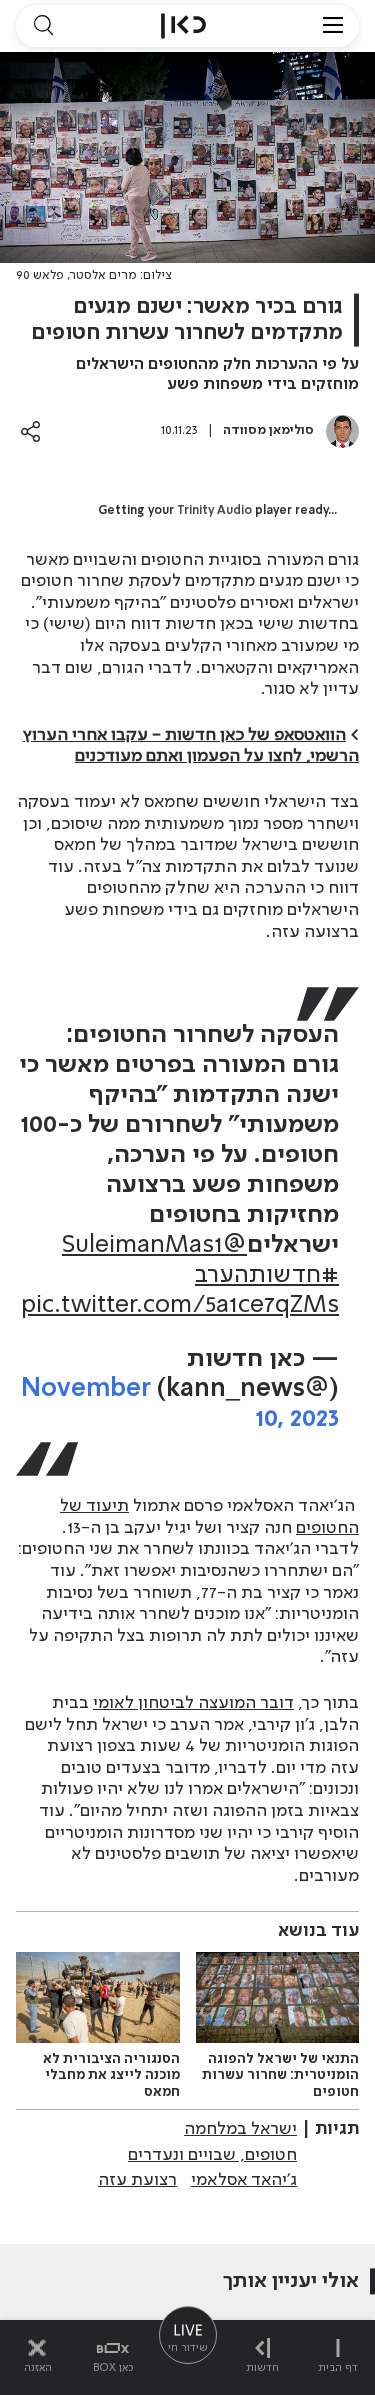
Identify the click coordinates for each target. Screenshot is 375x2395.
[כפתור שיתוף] (30, 431)
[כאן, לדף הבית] (183, 26)
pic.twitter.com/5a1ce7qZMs (180, 1305)
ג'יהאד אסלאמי (244, 2180)
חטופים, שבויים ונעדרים (212, 2155)
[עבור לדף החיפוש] (43, 26)
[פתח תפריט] (333, 26)
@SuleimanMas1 (154, 1245)
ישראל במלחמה (240, 2129)
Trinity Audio (214, 511)
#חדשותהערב (267, 1275)
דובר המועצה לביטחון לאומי (193, 1703)
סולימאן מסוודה (268, 430)
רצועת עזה (137, 2180)
